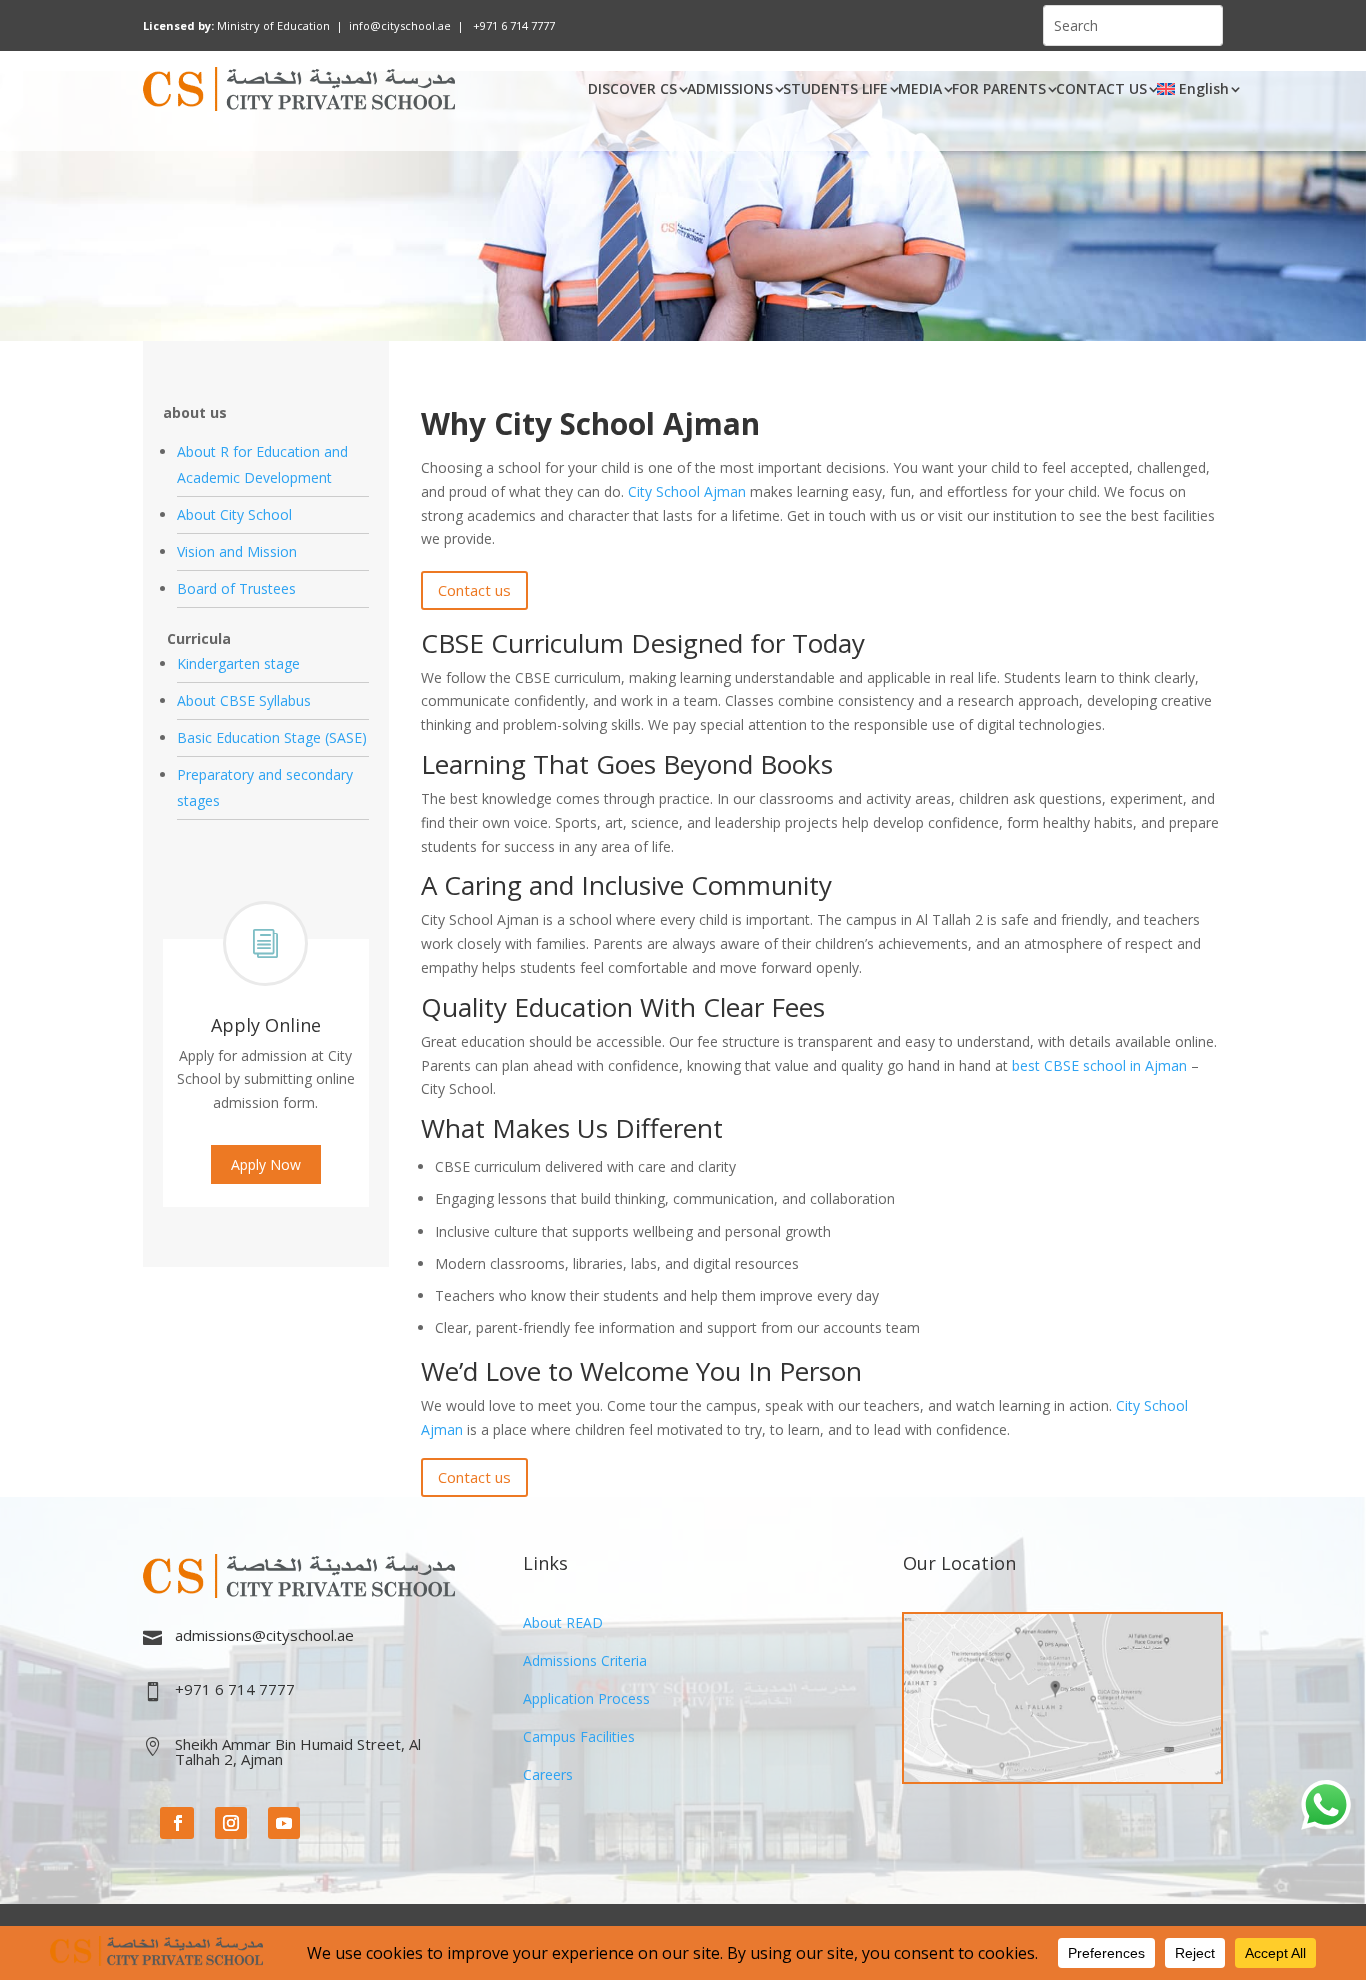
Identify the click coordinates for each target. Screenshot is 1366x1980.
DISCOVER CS (632, 88)
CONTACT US (1101, 88)
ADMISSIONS (730, 88)
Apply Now (266, 1164)
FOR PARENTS (999, 88)
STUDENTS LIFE (835, 88)
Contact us (474, 590)
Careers (548, 1774)
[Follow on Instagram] (231, 1823)
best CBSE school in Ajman (1099, 1065)
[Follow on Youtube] (284, 1823)
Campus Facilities (579, 1736)
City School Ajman (687, 491)
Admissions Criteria (585, 1660)
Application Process (586, 1698)
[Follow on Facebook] (177, 1823)
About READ (563, 1622)
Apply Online (266, 1025)
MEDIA (920, 88)
